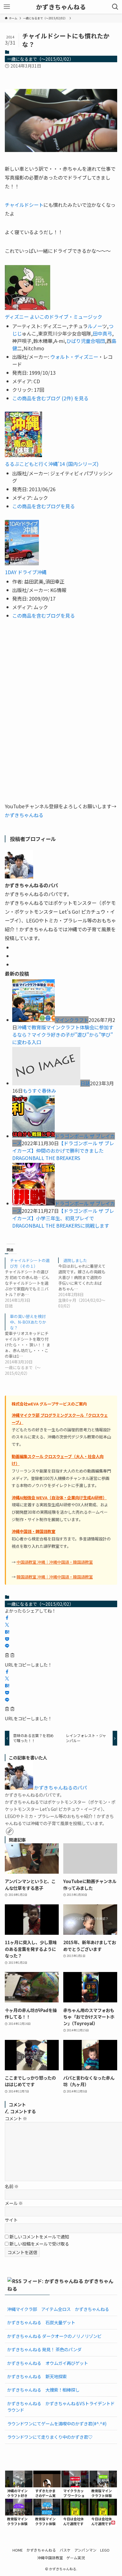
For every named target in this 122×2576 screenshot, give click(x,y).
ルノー (95, 326)
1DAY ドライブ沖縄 (26, 572)
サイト (11, 2220)
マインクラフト (72, 1020)
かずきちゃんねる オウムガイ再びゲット (48, 2363)
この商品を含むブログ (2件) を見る (50, 398)
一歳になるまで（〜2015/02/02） (40, 59)
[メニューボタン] (7, 7)
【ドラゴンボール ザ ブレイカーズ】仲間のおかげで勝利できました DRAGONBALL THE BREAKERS (63, 1150)
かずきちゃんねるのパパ (61, 1787)
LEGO (105, 2550)
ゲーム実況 (76, 2558)
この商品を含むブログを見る (44, 506)
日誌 (85, 1083)
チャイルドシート (24, 205)
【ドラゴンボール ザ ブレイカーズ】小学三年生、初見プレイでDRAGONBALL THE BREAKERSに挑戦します (63, 1218)
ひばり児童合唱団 (86, 341)
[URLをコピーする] (10, 1655)
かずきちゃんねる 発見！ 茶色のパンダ (44, 2349)
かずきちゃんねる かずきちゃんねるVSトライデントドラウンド (61, 2407)
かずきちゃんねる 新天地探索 (37, 2376)
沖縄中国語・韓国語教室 (33, 1531)
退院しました (75, 1260)
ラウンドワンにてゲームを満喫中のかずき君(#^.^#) (57, 2423)
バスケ (65, 2550)
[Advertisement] (61, 711)
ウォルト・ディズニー (74, 357)
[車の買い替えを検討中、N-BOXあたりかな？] (31, 1345)
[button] (7, 1618)
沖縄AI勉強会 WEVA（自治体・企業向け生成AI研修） (59, 1497)
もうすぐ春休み (39, 1091)
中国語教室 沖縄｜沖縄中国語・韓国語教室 (55, 1562)
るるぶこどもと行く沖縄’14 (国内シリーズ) (52, 464)
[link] (10, 1831)
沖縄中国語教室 (50, 2558)
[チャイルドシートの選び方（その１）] (31, 1283)
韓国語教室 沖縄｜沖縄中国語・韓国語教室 (55, 1577)
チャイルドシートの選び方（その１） (30, 1263)
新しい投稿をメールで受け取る (39, 2244)
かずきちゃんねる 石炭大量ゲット (41, 2322)
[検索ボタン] (115, 7)
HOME (18, 2550)
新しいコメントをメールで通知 (39, 2236)
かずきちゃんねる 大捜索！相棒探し (43, 2390)
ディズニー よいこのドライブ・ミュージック (53, 317)
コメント (16, 2118)
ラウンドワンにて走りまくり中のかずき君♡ (50, 2437)
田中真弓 (102, 333)
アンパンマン (85, 2550)
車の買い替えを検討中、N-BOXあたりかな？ (28, 1322)
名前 (12, 2186)
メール (14, 2203)
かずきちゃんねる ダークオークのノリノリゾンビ (54, 2336)
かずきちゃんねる (61, 7)
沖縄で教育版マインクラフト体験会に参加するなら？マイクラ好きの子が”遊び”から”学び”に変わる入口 (63, 1035)
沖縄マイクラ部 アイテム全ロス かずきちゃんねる (58, 2309)
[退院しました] (85, 1283)
